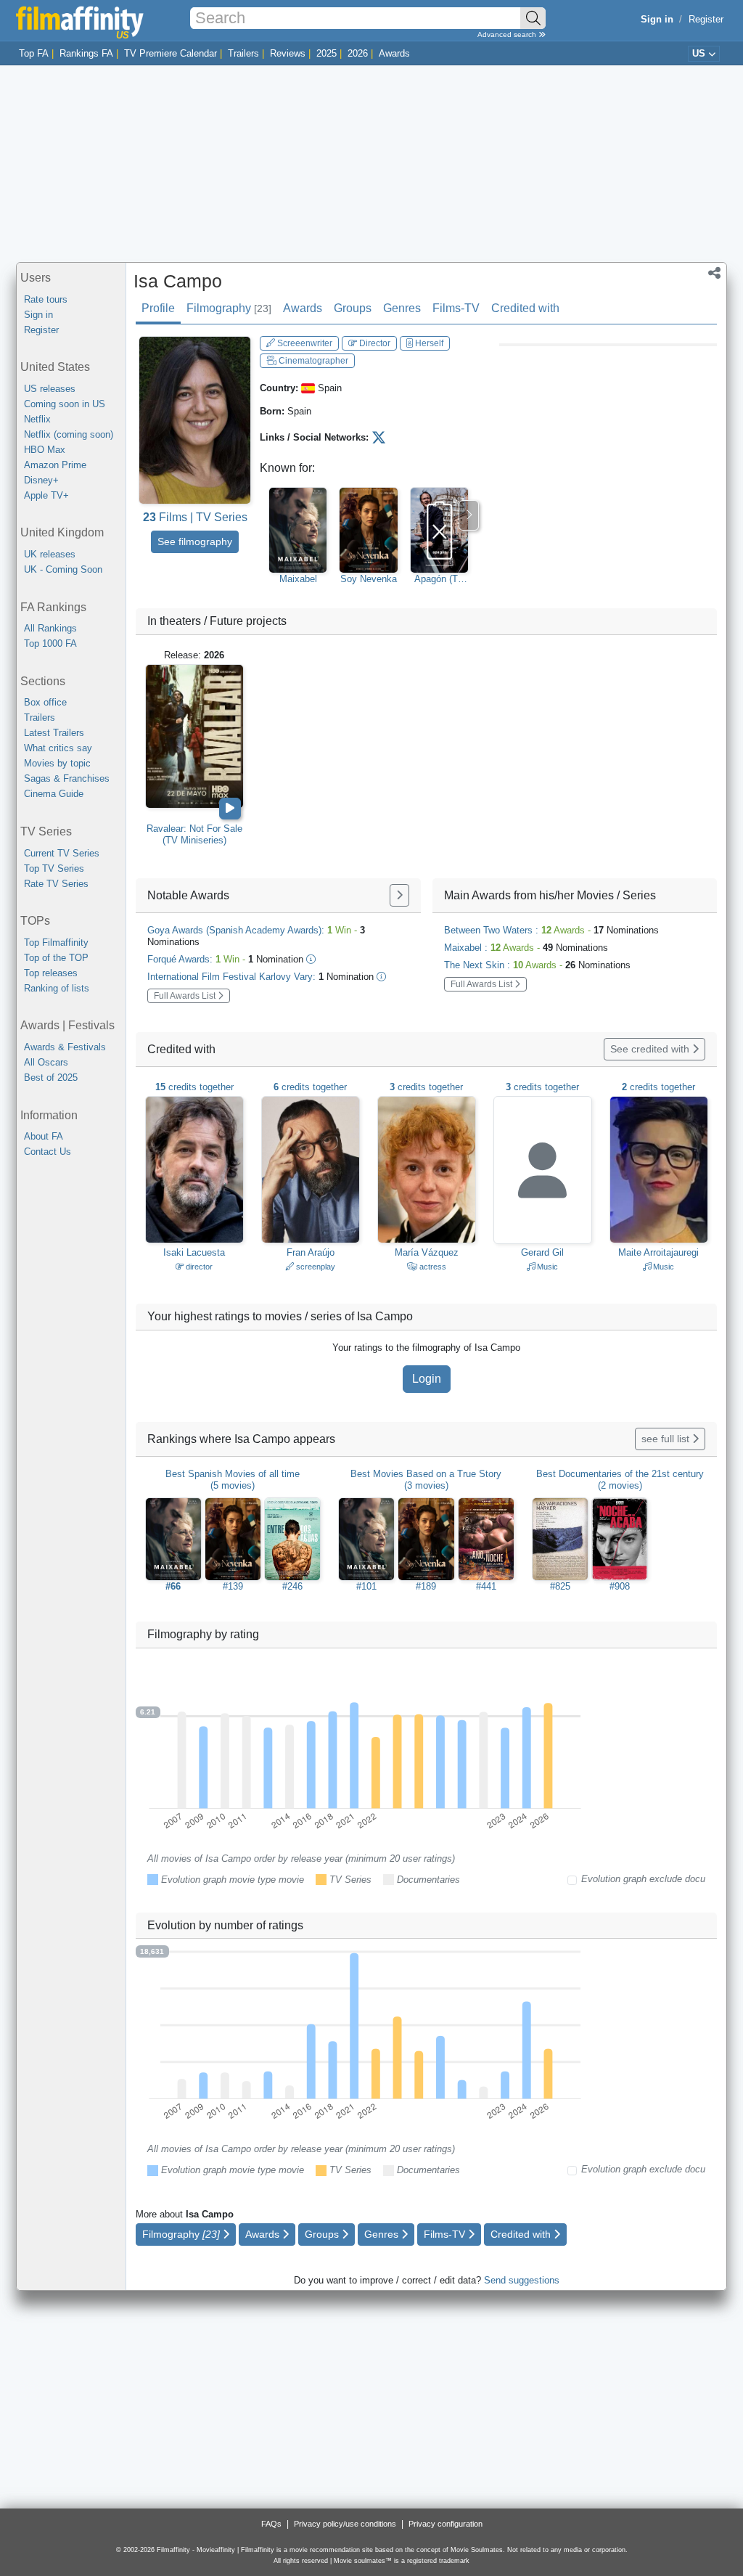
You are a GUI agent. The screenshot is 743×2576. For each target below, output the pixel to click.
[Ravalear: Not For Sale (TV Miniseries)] (194, 736)
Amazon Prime (55, 465)
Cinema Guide (54, 794)
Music (546, 1267)
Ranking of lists (57, 988)
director (198, 1267)
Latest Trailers (54, 733)
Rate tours (46, 299)
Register (706, 19)
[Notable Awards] (399, 895)
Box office (45, 702)
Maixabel (298, 579)
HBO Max (45, 450)
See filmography (195, 541)
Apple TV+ (46, 495)
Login (427, 1379)
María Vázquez (427, 1252)
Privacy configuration (446, 2524)
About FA (44, 1136)
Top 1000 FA (50, 643)
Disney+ (41, 480)
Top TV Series (54, 868)
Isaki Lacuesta (194, 1252)
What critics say (58, 748)
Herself (428, 343)
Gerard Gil (542, 1252)
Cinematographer (312, 361)
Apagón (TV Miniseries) (439, 579)
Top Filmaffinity (56, 943)
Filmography (229, 308)
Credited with (525, 308)
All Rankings (50, 628)
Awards (394, 53)
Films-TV (456, 308)
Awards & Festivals (65, 1047)
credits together (194, 1087)
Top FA (34, 53)
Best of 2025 (51, 1078)
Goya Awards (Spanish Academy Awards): (256, 936)
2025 (327, 53)
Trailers (243, 53)
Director (374, 343)
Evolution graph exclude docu (643, 1879)
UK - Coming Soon (63, 569)
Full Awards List (186, 996)
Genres (402, 308)
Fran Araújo (311, 1252)
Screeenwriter (304, 343)
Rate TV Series (56, 884)
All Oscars (46, 1062)
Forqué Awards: (225, 959)
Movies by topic (57, 763)
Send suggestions (522, 2280)
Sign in (38, 315)
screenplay (315, 1267)
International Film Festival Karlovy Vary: (260, 977)
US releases (50, 389)
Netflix (37, 419)
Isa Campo (178, 281)
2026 (358, 53)
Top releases (51, 973)
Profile (158, 308)
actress (432, 1267)
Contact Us (48, 1152)
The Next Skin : (537, 965)
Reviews (288, 53)
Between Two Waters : (551, 930)
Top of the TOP (56, 958)
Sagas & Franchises (67, 778)
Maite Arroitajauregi (658, 1252)
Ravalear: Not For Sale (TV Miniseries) (194, 834)
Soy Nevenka (369, 579)
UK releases (50, 554)
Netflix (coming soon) (69, 434)
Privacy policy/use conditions (345, 2524)
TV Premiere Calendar (171, 53)
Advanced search (508, 34)
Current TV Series (62, 853)
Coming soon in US (65, 404)
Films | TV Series (195, 517)
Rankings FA (86, 53)
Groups (353, 308)
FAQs (271, 2524)
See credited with (651, 1049)
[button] (714, 274)
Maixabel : (526, 948)
